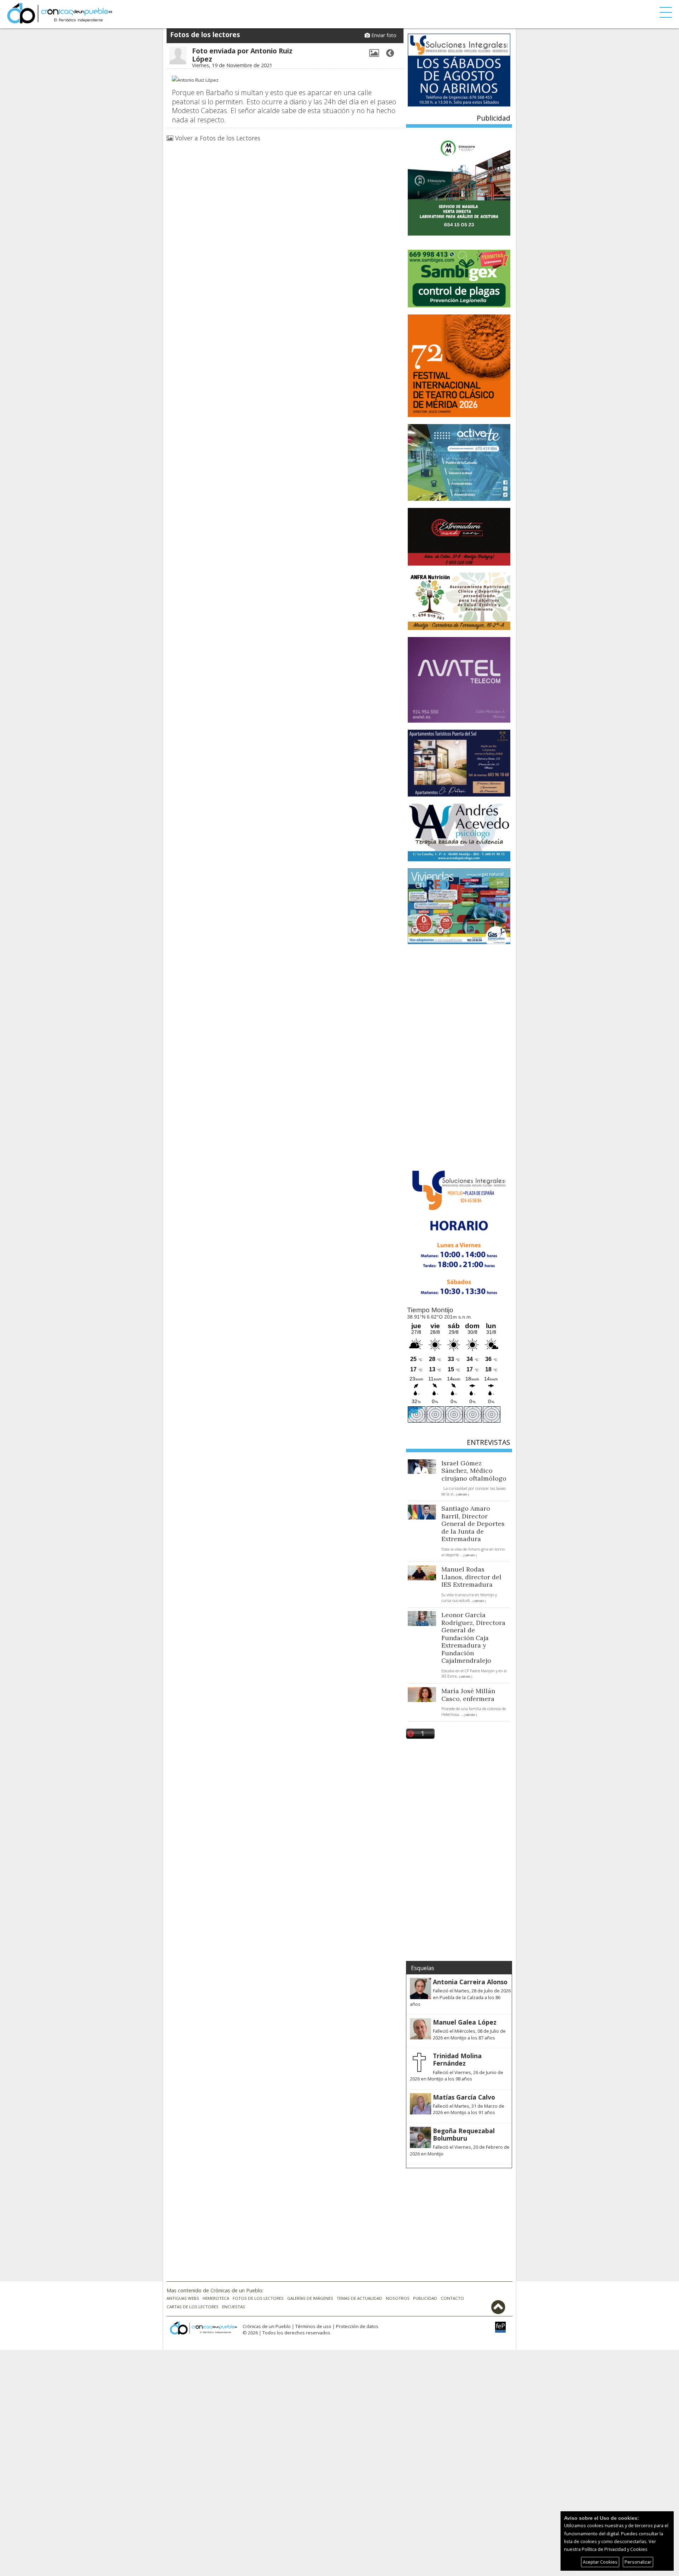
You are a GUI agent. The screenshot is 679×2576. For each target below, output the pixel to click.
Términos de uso (313, 2326)
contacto (452, 2298)
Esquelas (423, 1968)
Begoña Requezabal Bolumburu (464, 2134)
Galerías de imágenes (310, 2298)
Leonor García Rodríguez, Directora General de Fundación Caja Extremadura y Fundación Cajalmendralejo (473, 1638)
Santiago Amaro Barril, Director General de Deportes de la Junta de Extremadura (473, 1524)
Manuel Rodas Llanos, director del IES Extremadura (471, 1577)
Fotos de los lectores (258, 2298)
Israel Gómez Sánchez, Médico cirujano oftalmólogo (474, 1471)
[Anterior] (390, 53)
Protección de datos (357, 2326)
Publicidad (425, 2298)
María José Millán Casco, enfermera (468, 1695)
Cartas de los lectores (193, 2307)
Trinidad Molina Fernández (457, 2059)
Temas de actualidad (359, 2298)
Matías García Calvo (464, 2097)
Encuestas (234, 2307)
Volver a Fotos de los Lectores (217, 138)
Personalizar (638, 2562)
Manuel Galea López (465, 2022)
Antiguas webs (183, 2298)
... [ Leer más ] (461, 1495)
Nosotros (398, 2298)
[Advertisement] (459, 1055)
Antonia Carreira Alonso (470, 1982)
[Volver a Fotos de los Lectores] (374, 53)
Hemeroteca (216, 2298)
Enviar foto (383, 35)
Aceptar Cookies (600, 2562)
